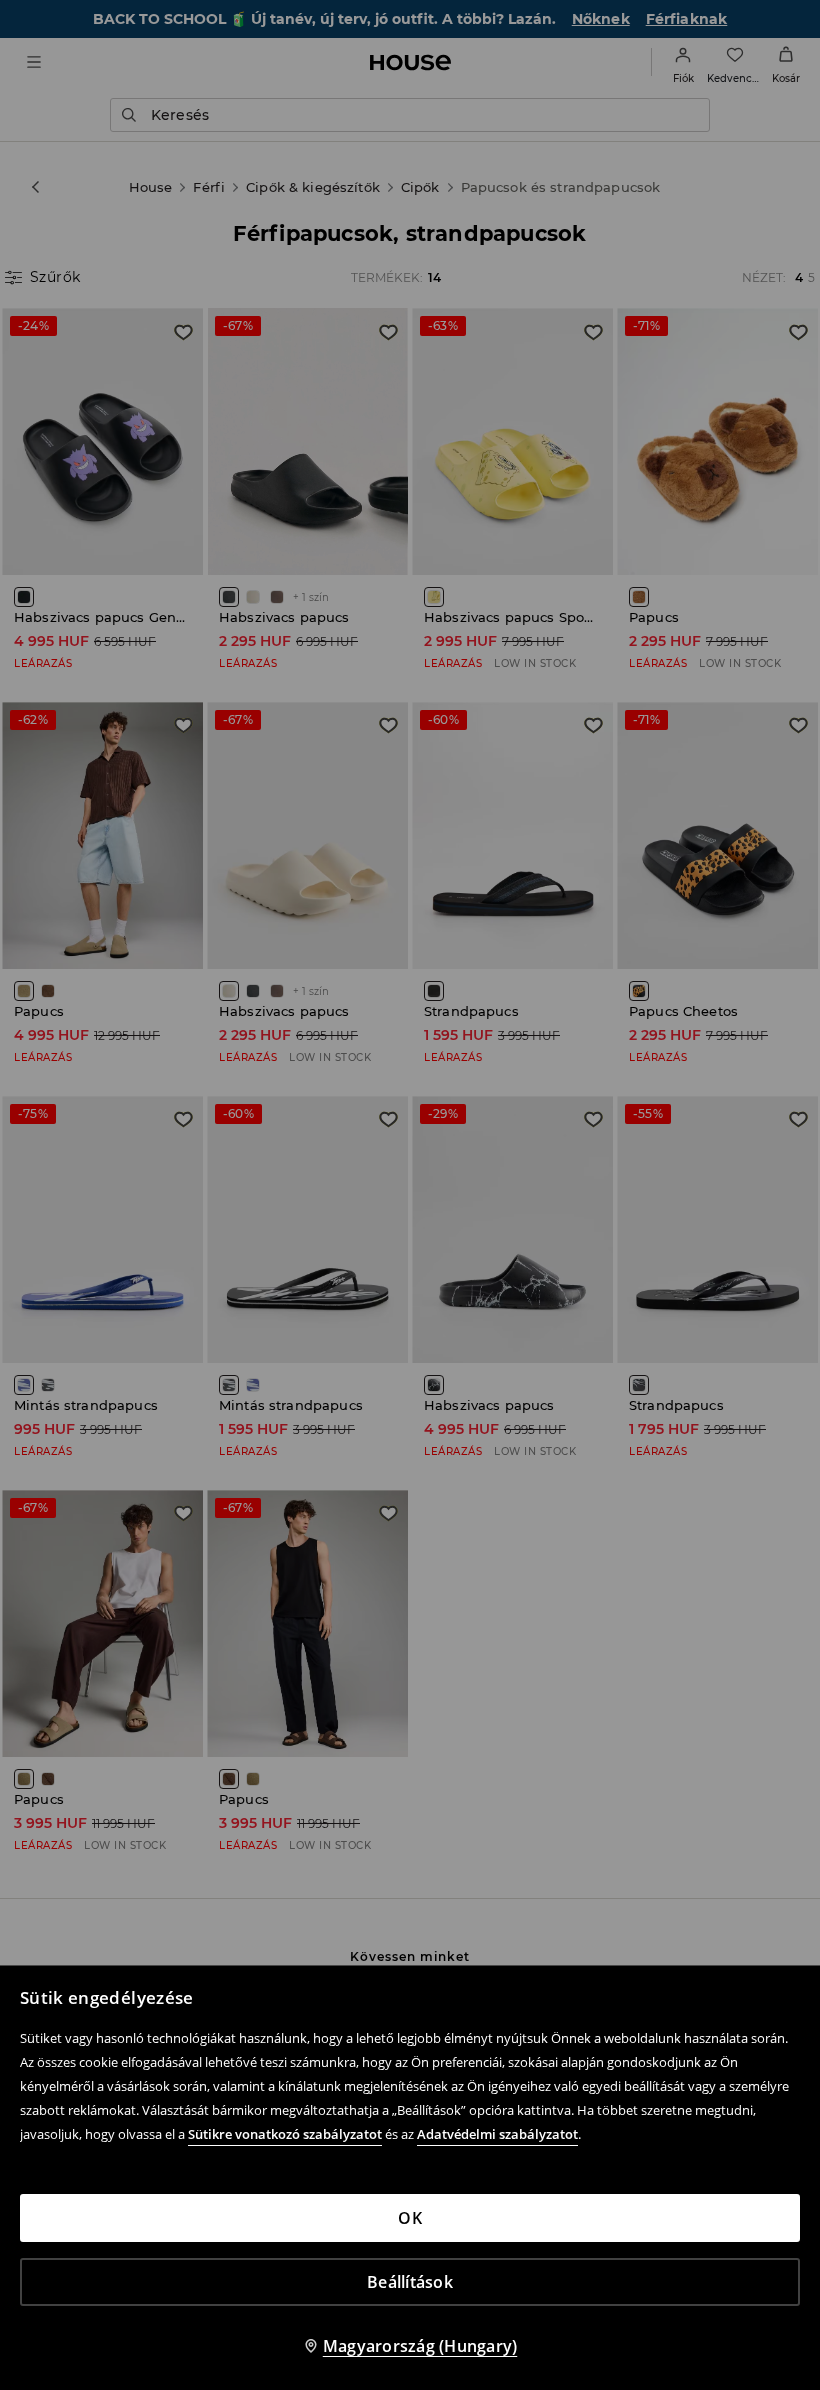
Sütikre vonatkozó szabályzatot (285, 2134)
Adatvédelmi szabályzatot (497, 2134)
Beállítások (410, 2282)
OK (410, 2218)
